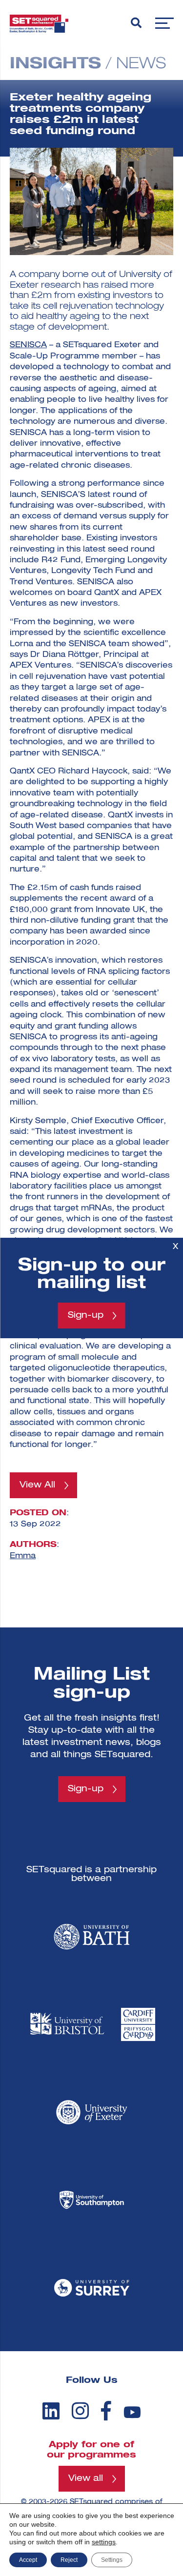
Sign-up (86, 1315)
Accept (28, 2560)
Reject (69, 2560)
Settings (112, 2560)
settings (104, 2542)
